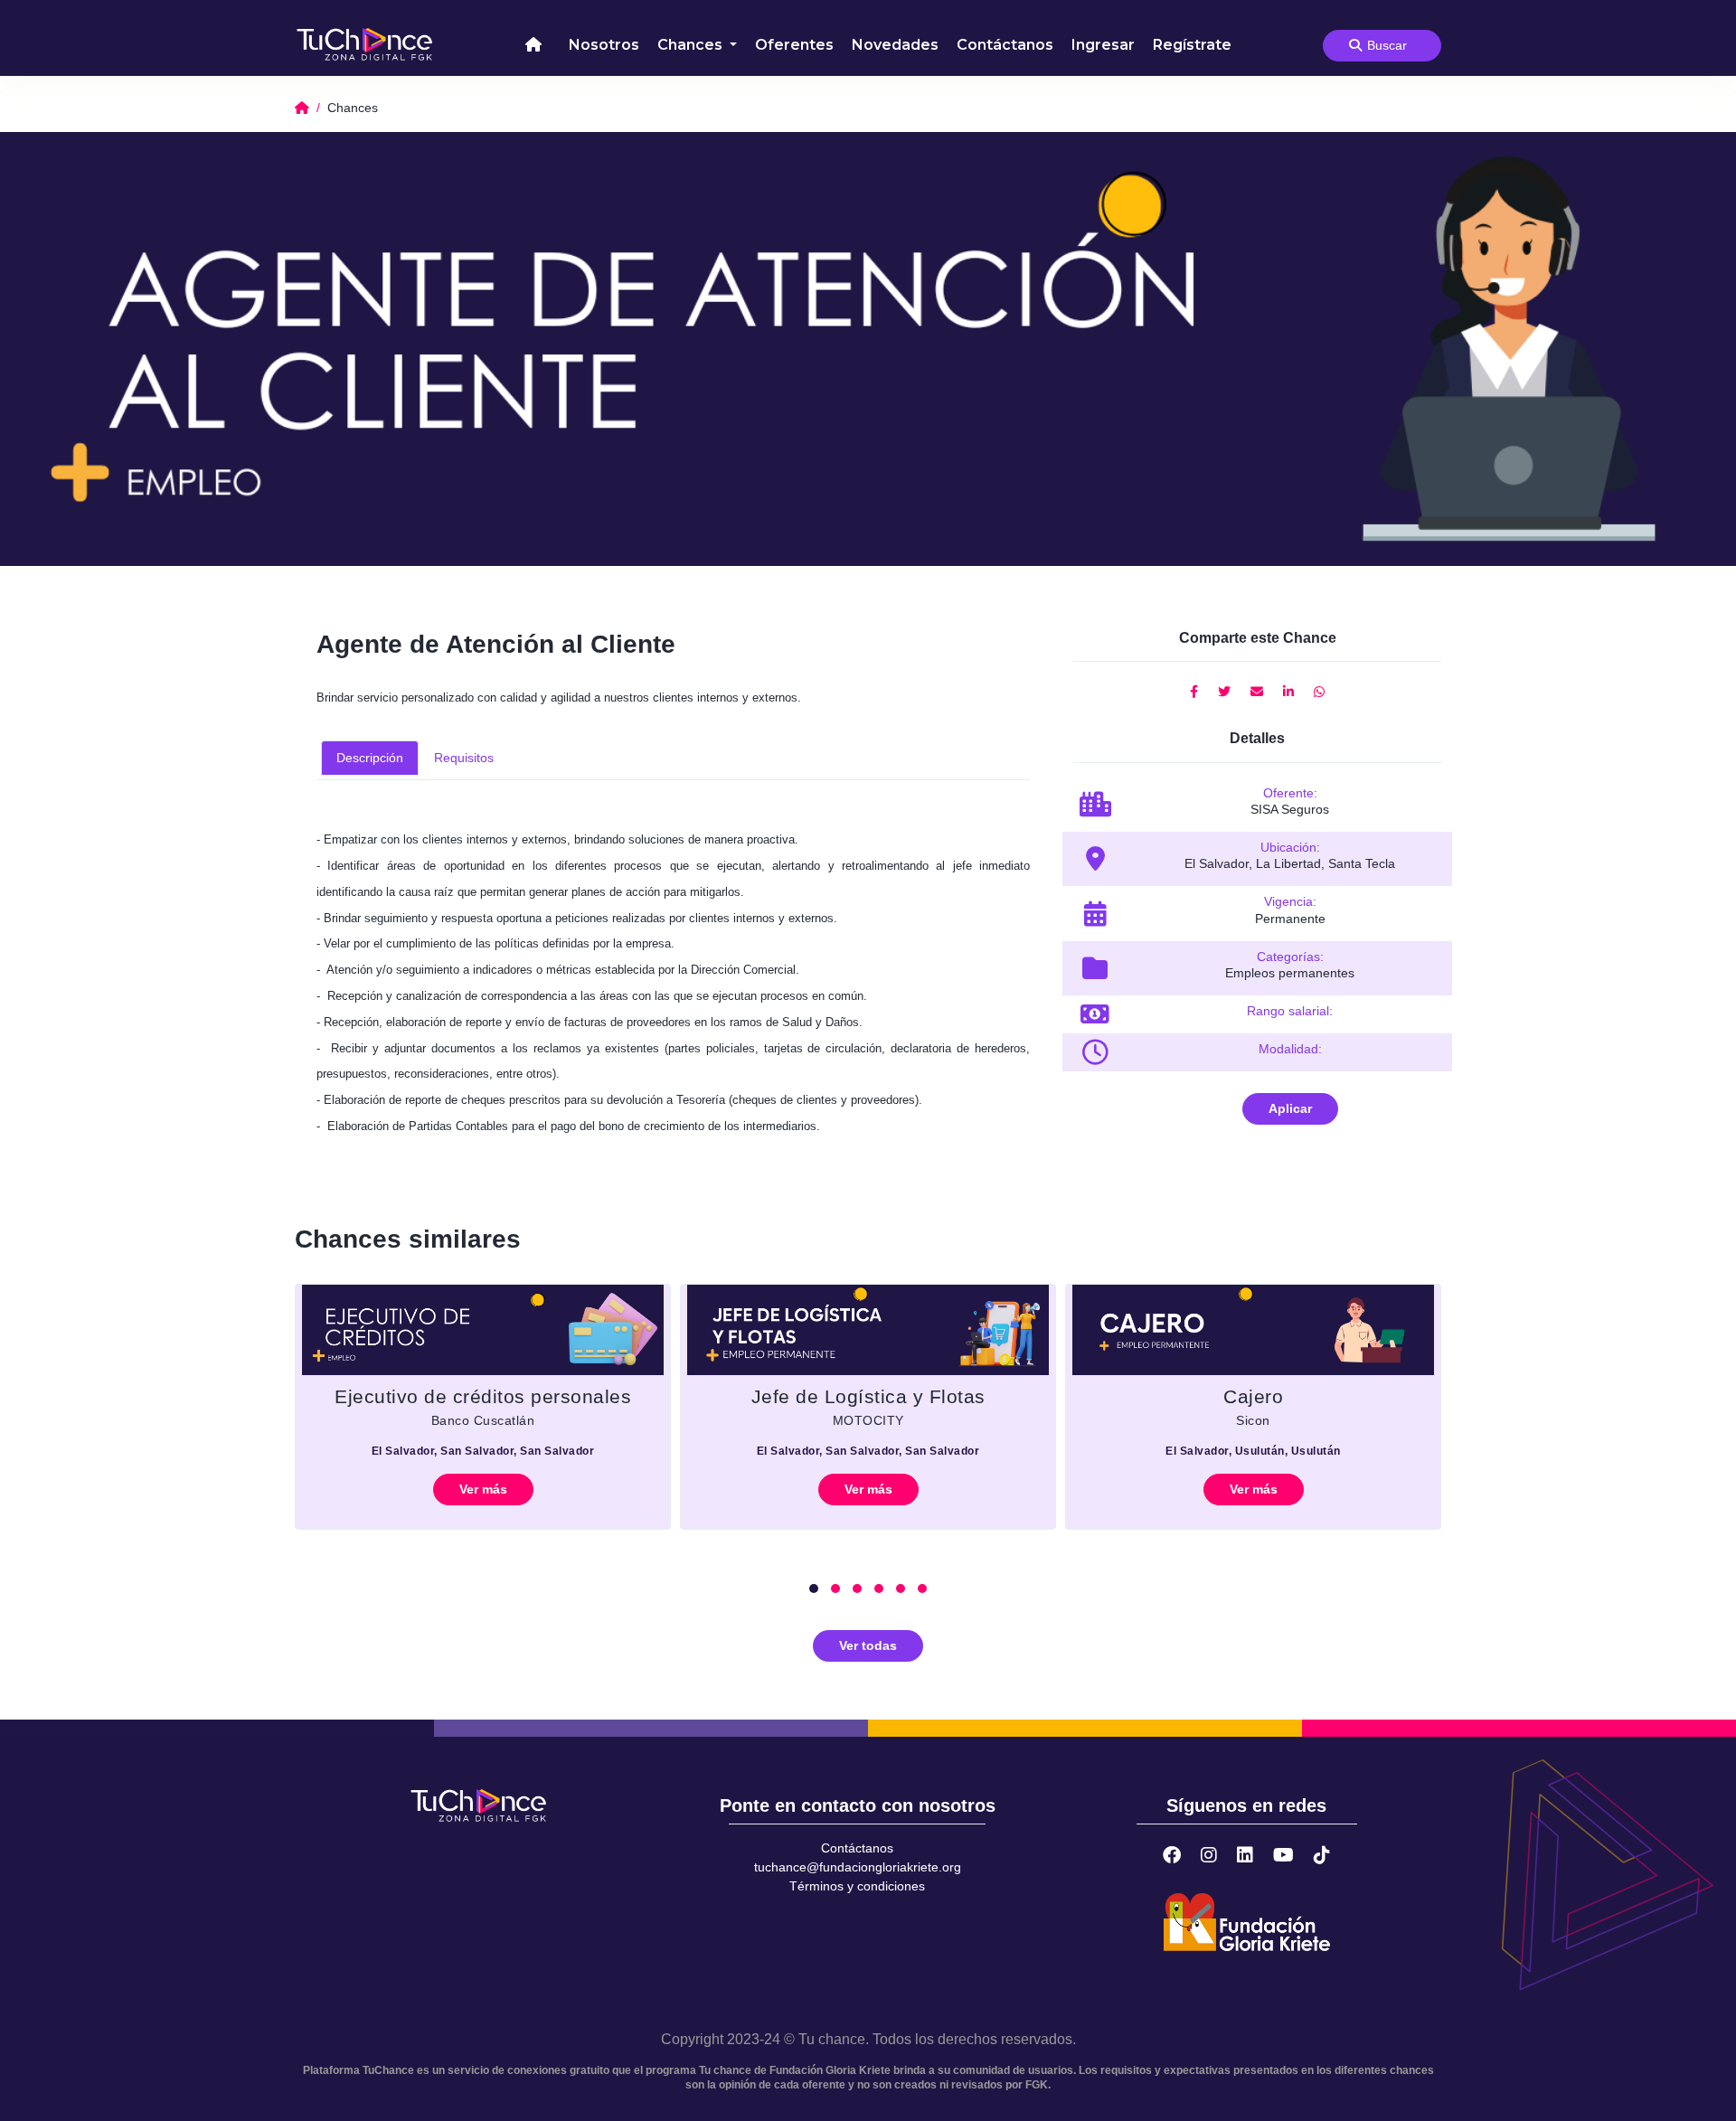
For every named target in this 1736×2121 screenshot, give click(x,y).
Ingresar (1103, 45)
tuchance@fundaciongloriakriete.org (858, 1867)
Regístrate (1192, 45)
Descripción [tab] (370, 758)
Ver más (483, 1489)
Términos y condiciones (857, 1886)
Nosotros (604, 45)
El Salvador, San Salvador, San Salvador (483, 1451)
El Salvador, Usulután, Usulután (1253, 1451)
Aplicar (1290, 1108)
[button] (814, 1588)
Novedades (895, 45)
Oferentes (794, 45)
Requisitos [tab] (464, 758)
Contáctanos (1005, 45)
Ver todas (868, 1645)
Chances (692, 45)
